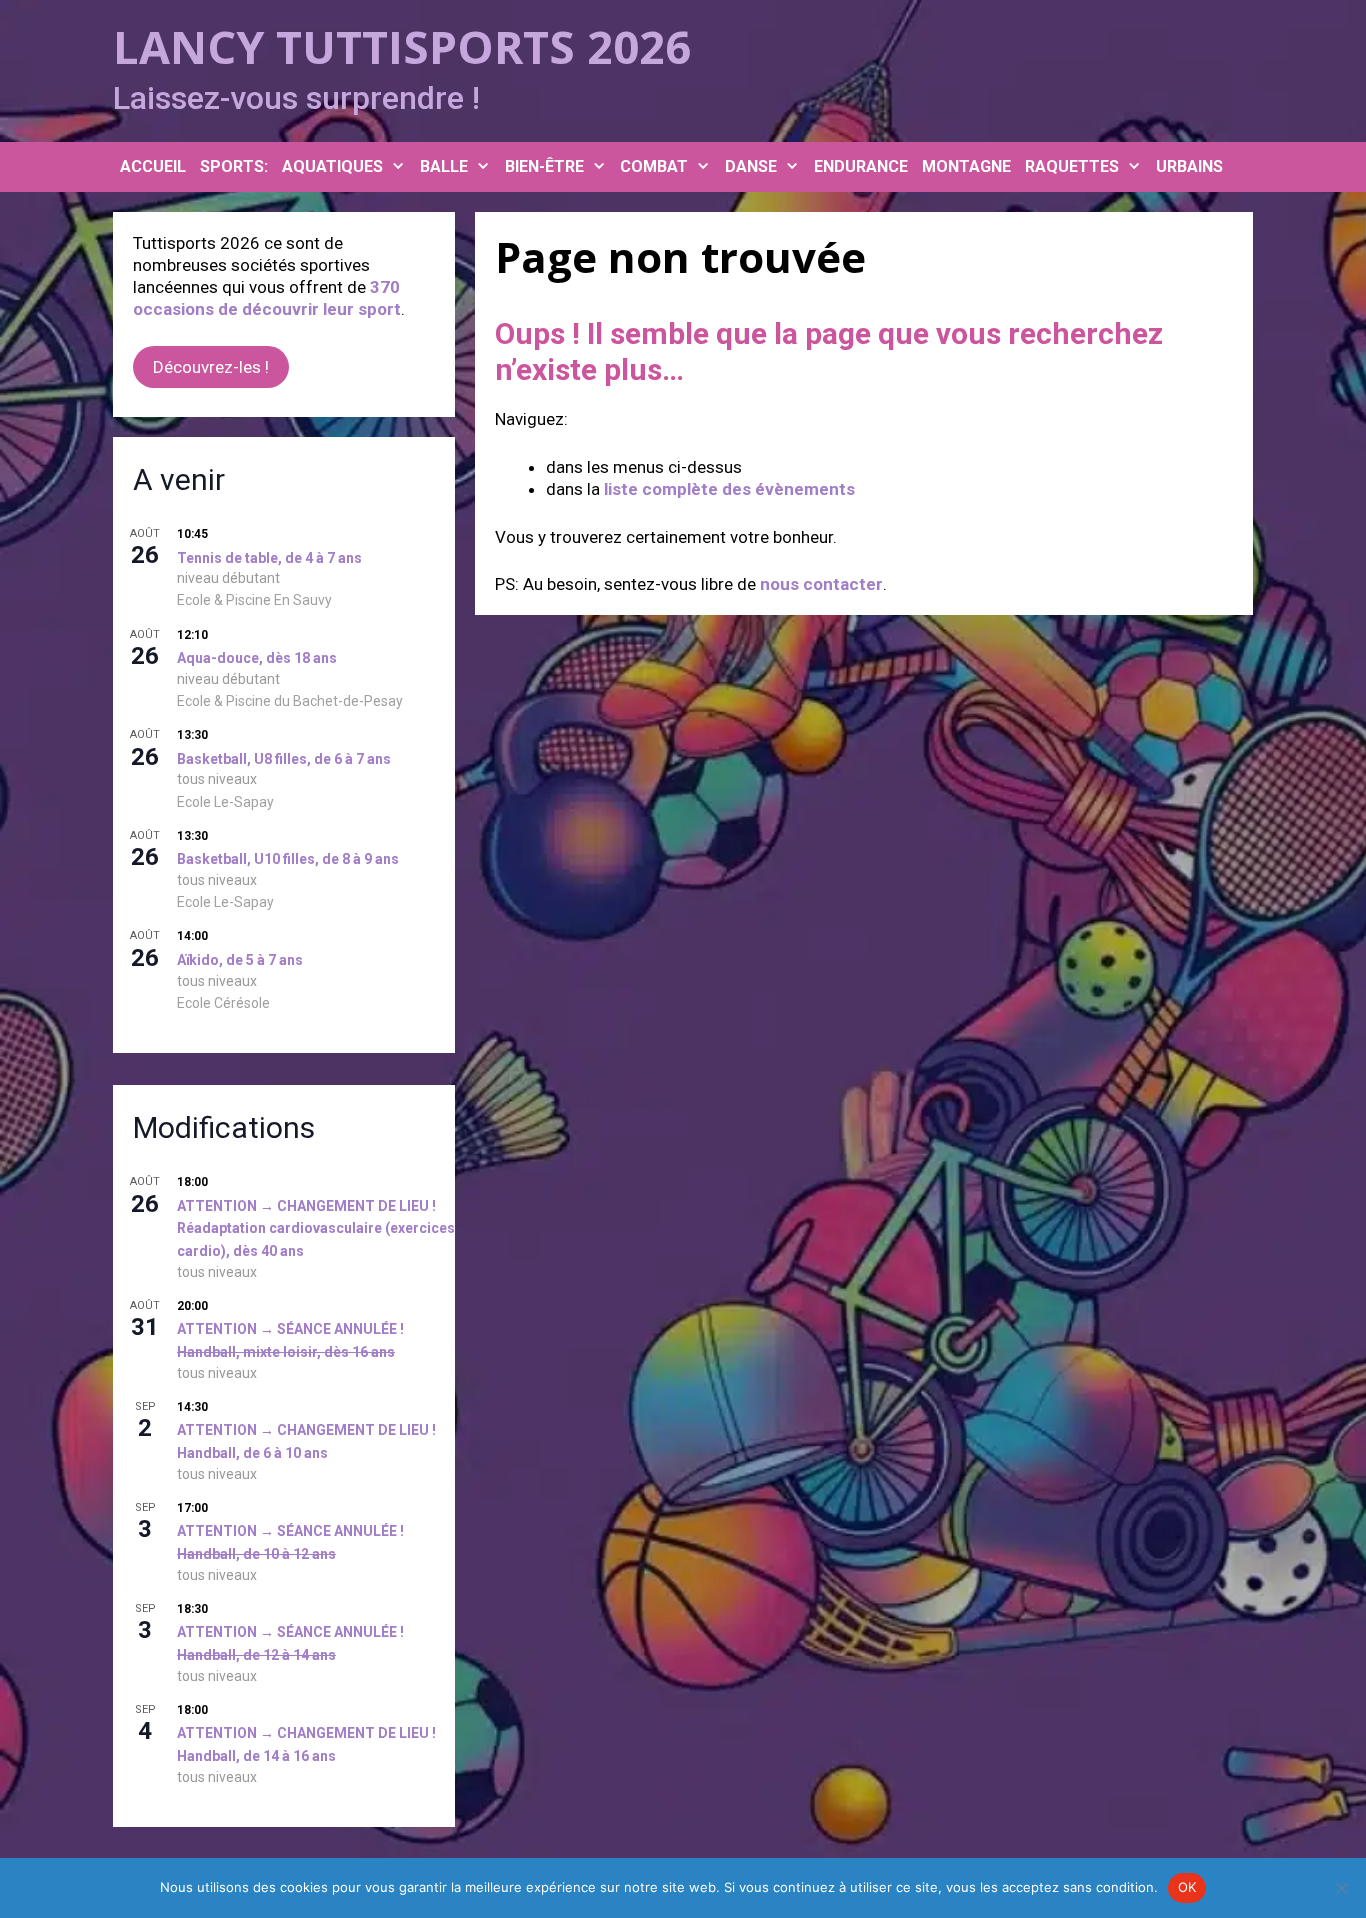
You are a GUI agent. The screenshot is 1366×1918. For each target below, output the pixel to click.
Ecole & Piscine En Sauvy (254, 600)
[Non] (1341, 1888)
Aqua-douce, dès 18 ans (257, 658)
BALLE (444, 166)
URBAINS (1189, 166)
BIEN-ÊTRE (544, 166)
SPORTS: (234, 166)
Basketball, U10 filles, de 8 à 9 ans (288, 859)
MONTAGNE (966, 166)
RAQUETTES (1072, 166)
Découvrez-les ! (211, 367)
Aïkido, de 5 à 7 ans (240, 960)
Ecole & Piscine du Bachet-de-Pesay (290, 701)
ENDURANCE (861, 166)
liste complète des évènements (729, 489)
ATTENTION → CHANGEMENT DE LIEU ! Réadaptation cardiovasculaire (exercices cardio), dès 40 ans (316, 1228)
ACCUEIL (153, 166)
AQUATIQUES (332, 166)
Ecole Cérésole (223, 1003)
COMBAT (654, 166)
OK (1187, 1887)
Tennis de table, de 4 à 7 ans (269, 558)
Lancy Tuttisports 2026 (402, 46)
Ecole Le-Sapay (225, 802)
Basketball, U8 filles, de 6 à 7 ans (284, 759)
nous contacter (821, 584)
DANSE (751, 166)
